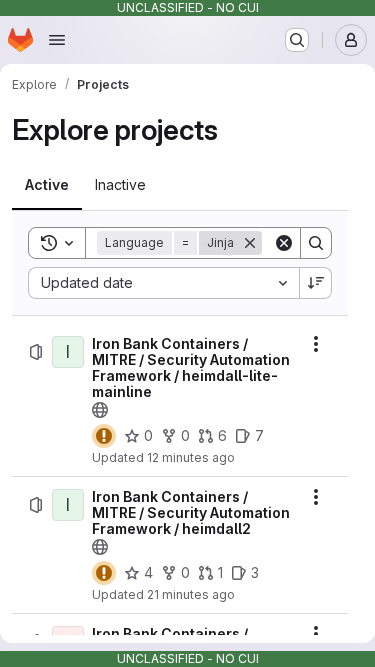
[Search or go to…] (297, 40)
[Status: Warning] (104, 436)
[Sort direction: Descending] (316, 283)
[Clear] (284, 243)
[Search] (316, 243)
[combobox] (163, 283)
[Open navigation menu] (57, 40)
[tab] (47, 185)
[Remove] (250, 243)
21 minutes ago (191, 594)
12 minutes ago (191, 457)
